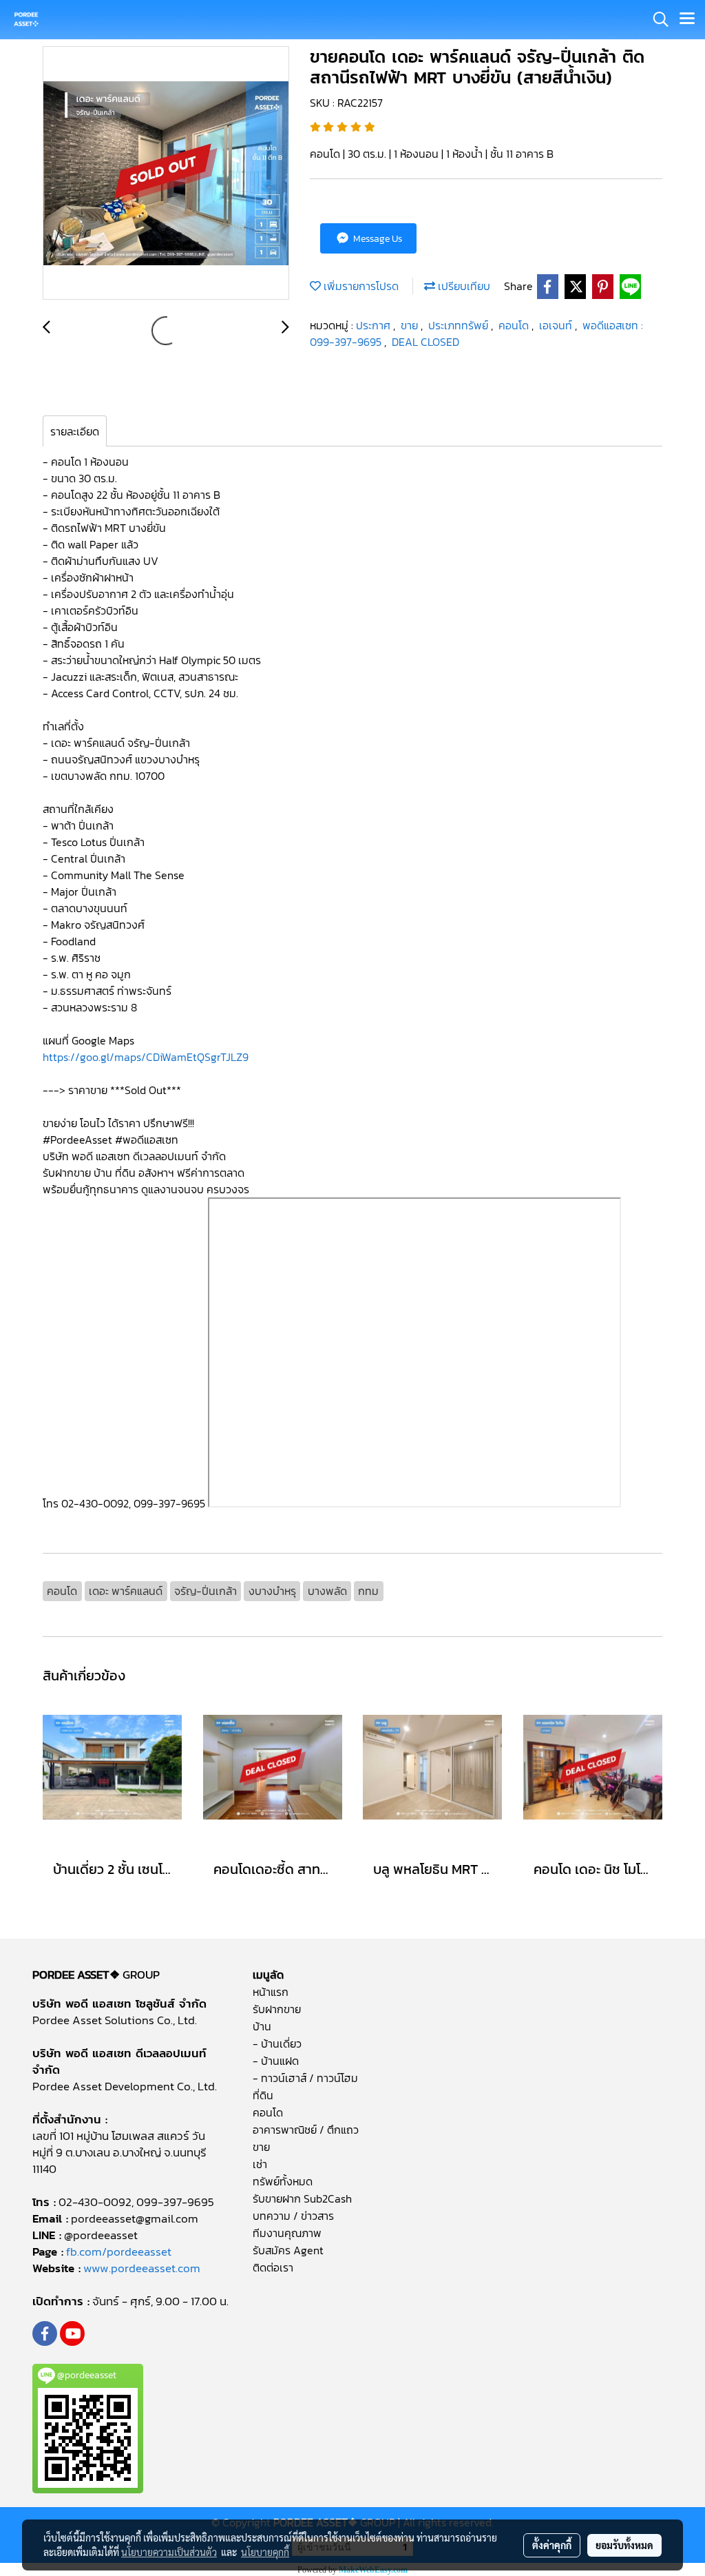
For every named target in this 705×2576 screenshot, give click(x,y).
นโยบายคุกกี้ (265, 2552)
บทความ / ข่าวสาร (293, 2216)
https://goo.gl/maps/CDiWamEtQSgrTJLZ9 (147, 1057)
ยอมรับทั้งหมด (624, 2545)
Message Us (377, 239)
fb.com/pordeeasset (119, 2252)
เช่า (260, 2164)
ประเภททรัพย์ (460, 325)
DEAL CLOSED (425, 342)
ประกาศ (375, 325)
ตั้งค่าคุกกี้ (552, 2545)
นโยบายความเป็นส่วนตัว (169, 2552)
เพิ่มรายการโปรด (360, 286)
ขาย (411, 325)
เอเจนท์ (557, 325)
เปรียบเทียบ (463, 286)
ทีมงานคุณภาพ (287, 2233)
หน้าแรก (271, 1992)
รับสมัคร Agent (288, 2250)
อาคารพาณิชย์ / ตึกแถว (306, 2130)
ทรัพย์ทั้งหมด (283, 2181)
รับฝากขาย (277, 2009)
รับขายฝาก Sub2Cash (302, 2198)
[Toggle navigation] (687, 19)
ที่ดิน (263, 2095)
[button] (656, 19)
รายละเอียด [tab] (75, 431)
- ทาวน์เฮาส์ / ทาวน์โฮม (305, 2078)
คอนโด (515, 325)
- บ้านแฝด (276, 2061)
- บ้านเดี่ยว (277, 2043)
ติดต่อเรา (273, 2267)
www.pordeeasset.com (142, 2268)
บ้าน (262, 2026)
